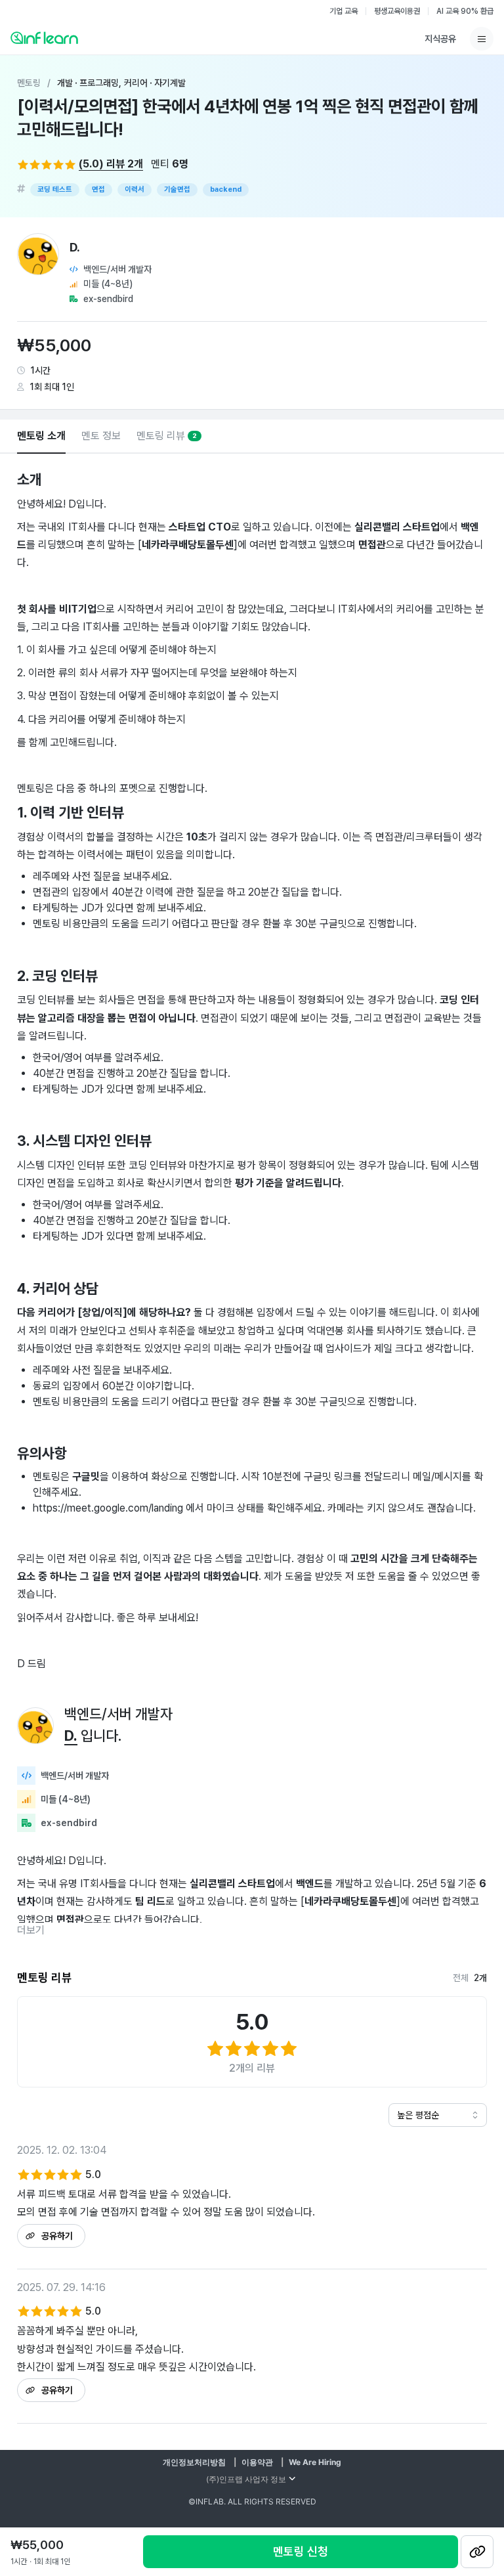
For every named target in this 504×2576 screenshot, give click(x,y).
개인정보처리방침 (194, 2462)
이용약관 (257, 2462)
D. (71, 1736)
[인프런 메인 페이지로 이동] (44, 37)
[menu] (482, 39)
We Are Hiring (315, 2462)
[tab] (41, 437)
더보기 (31, 1930)
